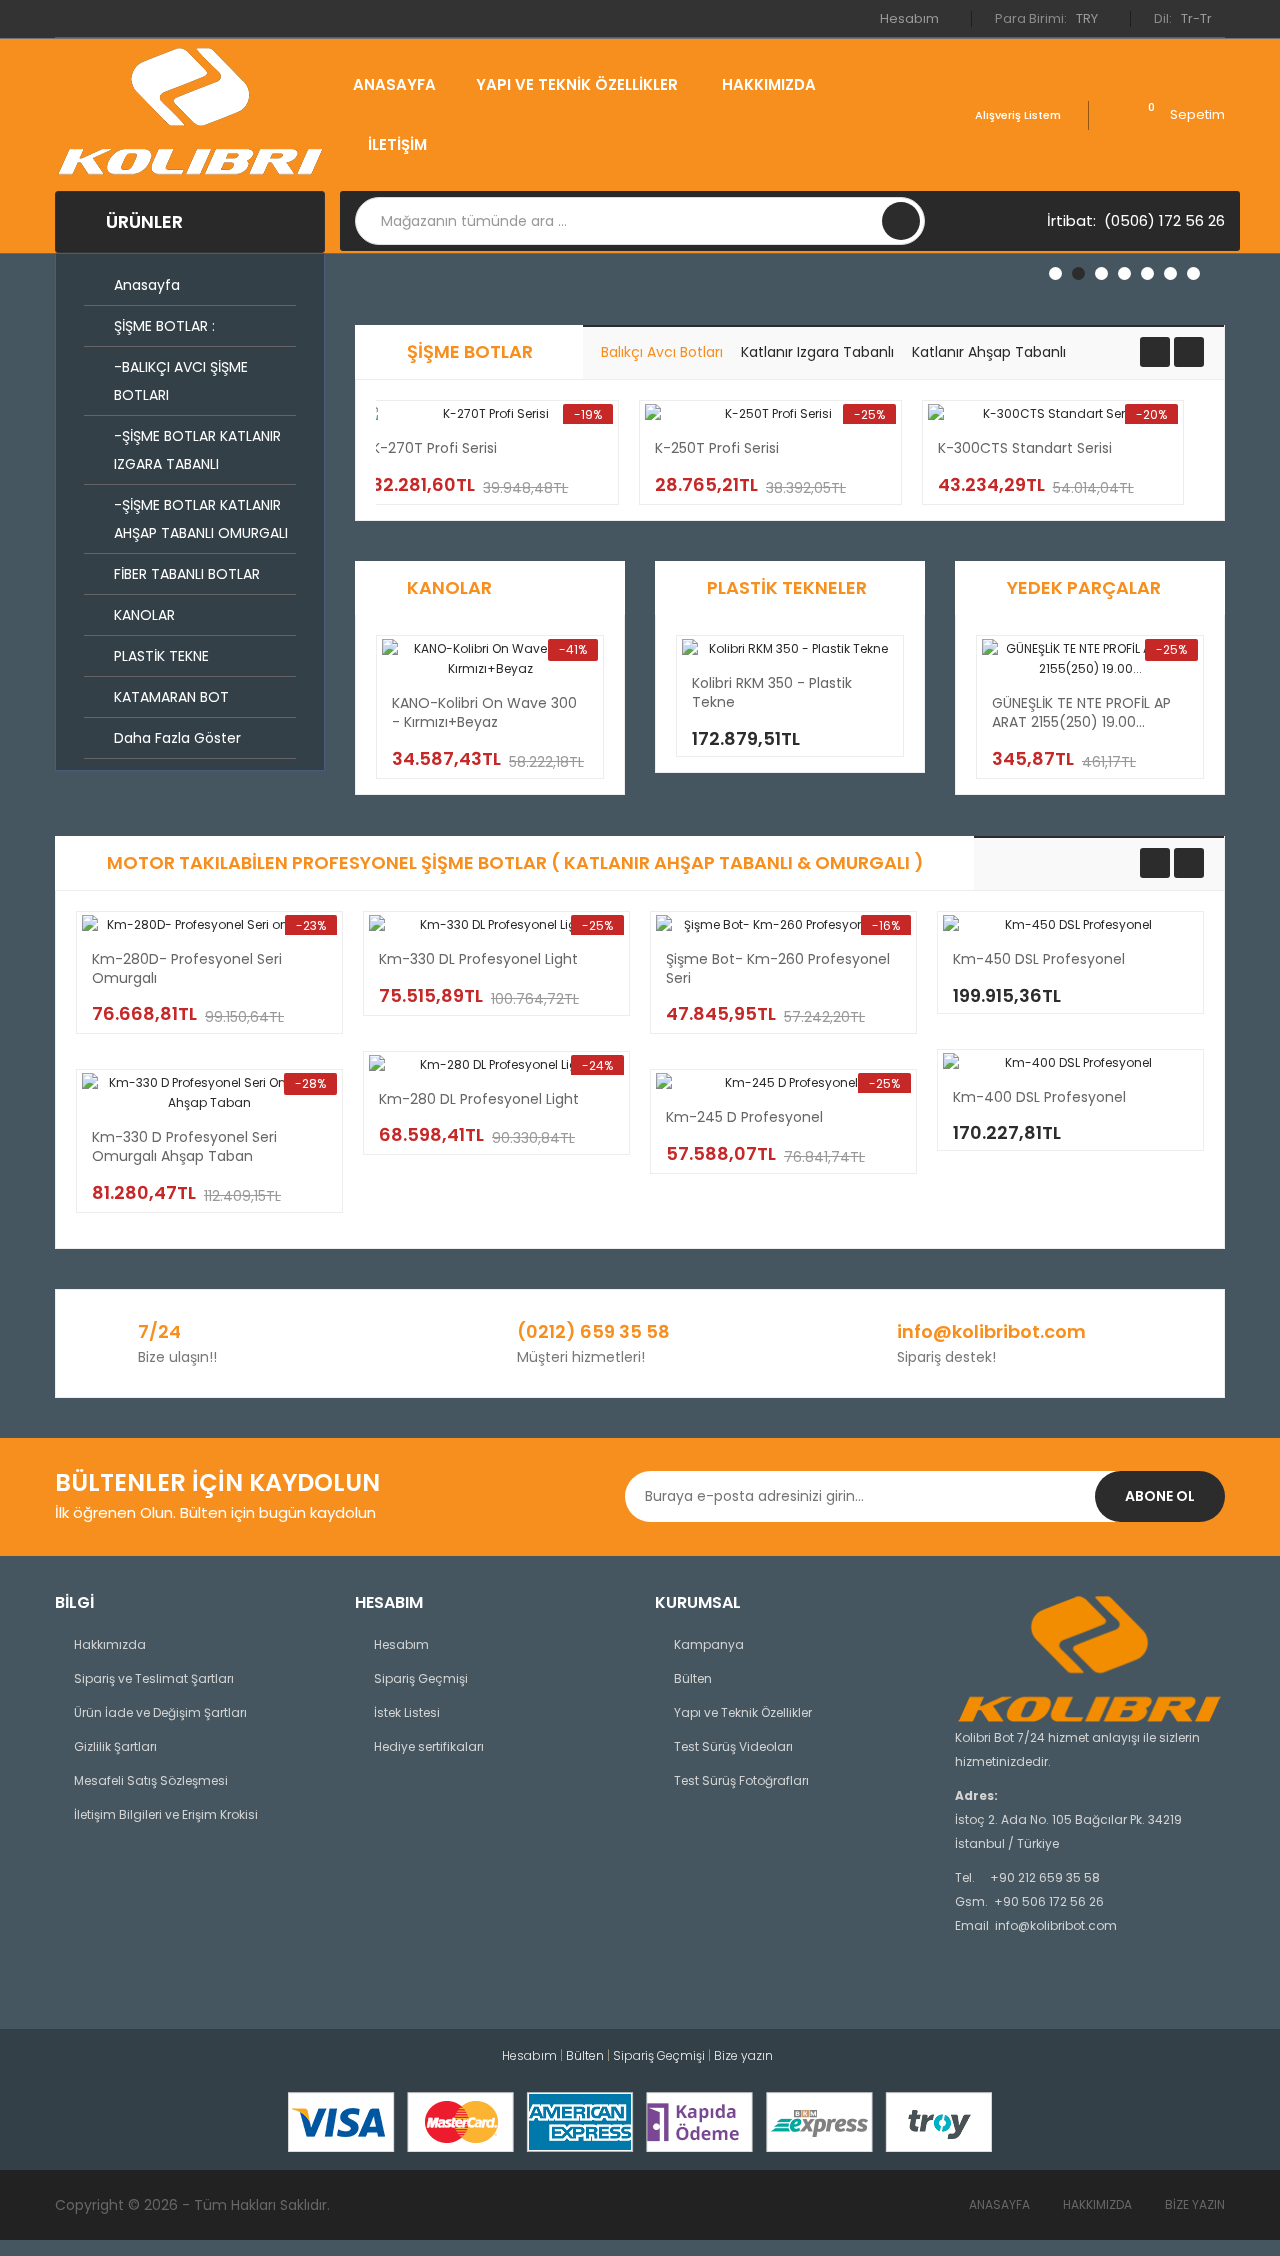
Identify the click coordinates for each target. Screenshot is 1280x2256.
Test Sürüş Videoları (733, 1746)
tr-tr (1198, 18)
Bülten (693, 1678)
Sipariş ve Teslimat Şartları (154, 1678)
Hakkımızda (110, 1644)
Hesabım (911, 18)
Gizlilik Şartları (115, 1746)
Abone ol (1160, 1496)
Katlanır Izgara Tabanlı (817, 352)
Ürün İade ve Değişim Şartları (160, 1712)
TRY (1088, 18)
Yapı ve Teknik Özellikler (743, 1712)
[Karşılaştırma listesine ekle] (559, 462)
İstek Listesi (407, 1712)
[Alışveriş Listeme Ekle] (518, 462)
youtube (1008, 1982)
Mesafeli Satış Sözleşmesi (151, 1780)
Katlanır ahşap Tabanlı (989, 352)
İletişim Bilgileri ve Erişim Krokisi (166, 1814)
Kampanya (709, 1644)
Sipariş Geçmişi (421, 1678)
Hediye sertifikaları (429, 1746)
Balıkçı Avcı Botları (662, 352)
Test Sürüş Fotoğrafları (741, 1780)
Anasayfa (999, 2204)
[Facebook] (964, 1982)
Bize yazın (1195, 2204)
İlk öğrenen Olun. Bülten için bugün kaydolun (215, 1513)
